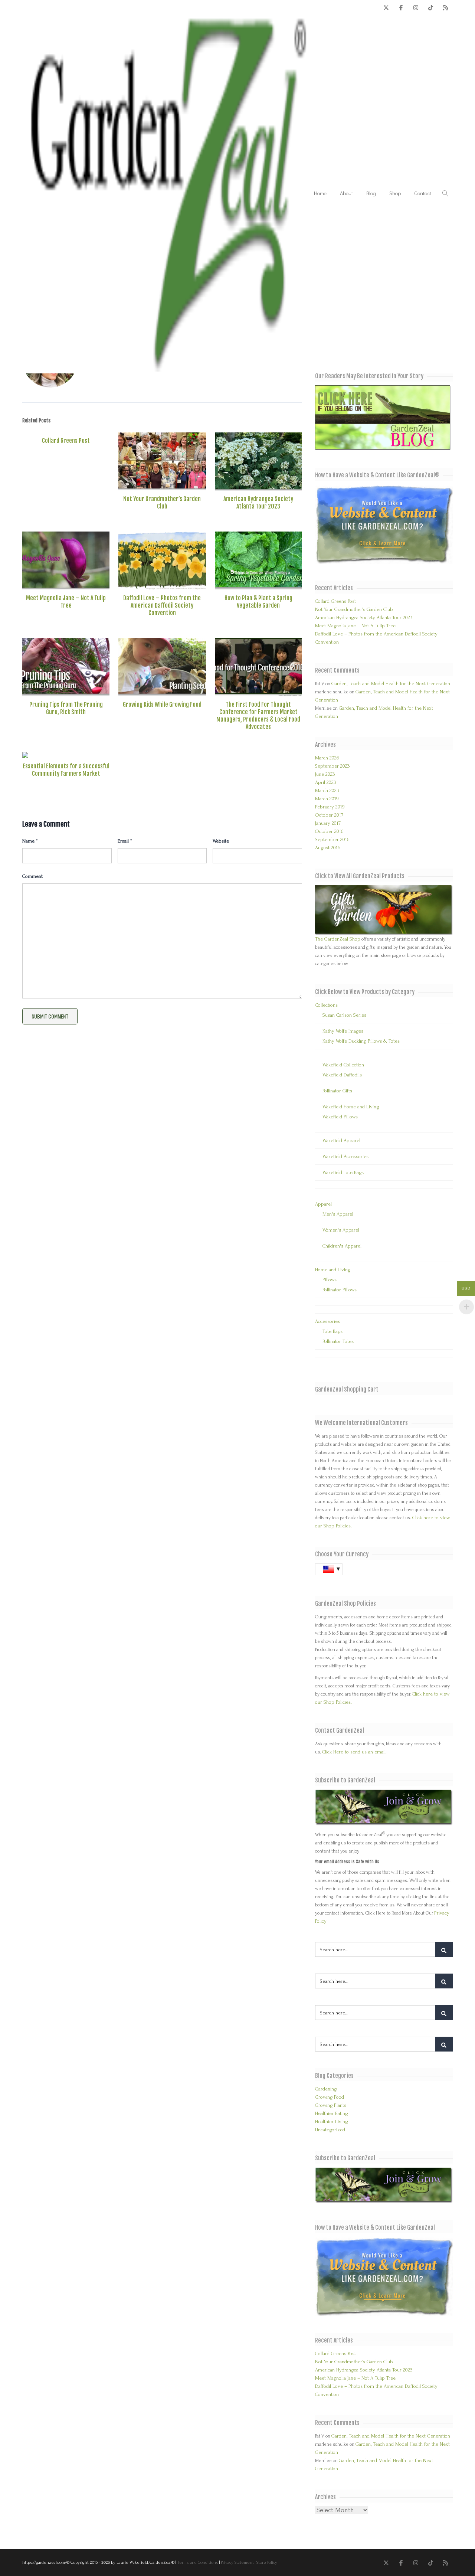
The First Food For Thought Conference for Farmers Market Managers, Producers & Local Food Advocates (258, 716)
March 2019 (327, 799)
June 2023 (325, 774)
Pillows (330, 1280)
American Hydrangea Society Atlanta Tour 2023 (258, 503)
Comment (32, 876)
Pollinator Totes (338, 1341)
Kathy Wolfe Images (343, 1031)
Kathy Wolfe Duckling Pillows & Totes (361, 1041)
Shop (395, 193)
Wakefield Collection (343, 1065)
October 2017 (329, 815)
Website (221, 841)
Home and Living (333, 1270)
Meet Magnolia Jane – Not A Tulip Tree (66, 602)
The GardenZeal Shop (338, 939)
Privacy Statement (237, 2562)
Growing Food (330, 2097)
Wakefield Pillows (340, 1117)
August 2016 (327, 848)
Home (320, 193)
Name (30, 841)
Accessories (327, 1321)
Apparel (323, 1204)
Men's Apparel (338, 1214)
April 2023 (326, 782)
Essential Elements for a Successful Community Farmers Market (66, 770)
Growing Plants (331, 2105)
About (346, 193)
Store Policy (267, 2562)
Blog (371, 193)
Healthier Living (331, 2121)
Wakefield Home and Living (351, 1107)
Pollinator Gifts (337, 1091)
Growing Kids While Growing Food (162, 705)
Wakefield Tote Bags (343, 1172)
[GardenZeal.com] (168, 193)
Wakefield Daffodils (342, 1075)
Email (125, 841)
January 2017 (328, 823)
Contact (423, 193)
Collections (326, 1005)
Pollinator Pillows (340, 1290)
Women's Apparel (341, 1230)
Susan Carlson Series (344, 1015)
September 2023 (332, 766)
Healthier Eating (331, 2113)
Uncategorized (330, 2130)
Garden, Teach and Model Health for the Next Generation (391, 684)
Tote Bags (332, 1331)
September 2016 (332, 839)
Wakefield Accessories (345, 1156)
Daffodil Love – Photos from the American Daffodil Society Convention (162, 605)
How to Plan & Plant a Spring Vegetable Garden (258, 602)
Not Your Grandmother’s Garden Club (162, 503)
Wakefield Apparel (341, 1140)
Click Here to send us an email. (354, 1752)
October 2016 (329, 831)
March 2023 (327, 790)
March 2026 (327, 758)
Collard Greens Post (66, 441)
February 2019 (330, 807)
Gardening (326, 2089)
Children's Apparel (342, 1246)
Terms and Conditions (198, 2562)
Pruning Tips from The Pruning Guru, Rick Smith (66, 708)
